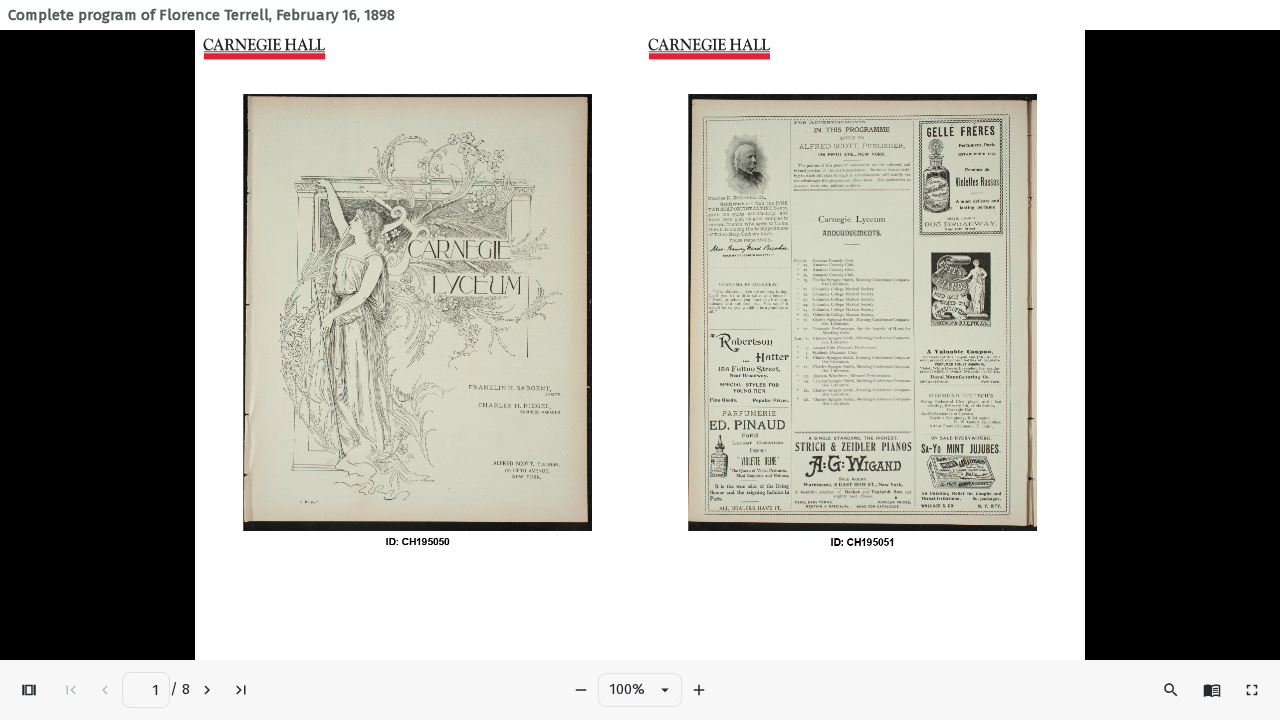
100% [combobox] (627, 689)
